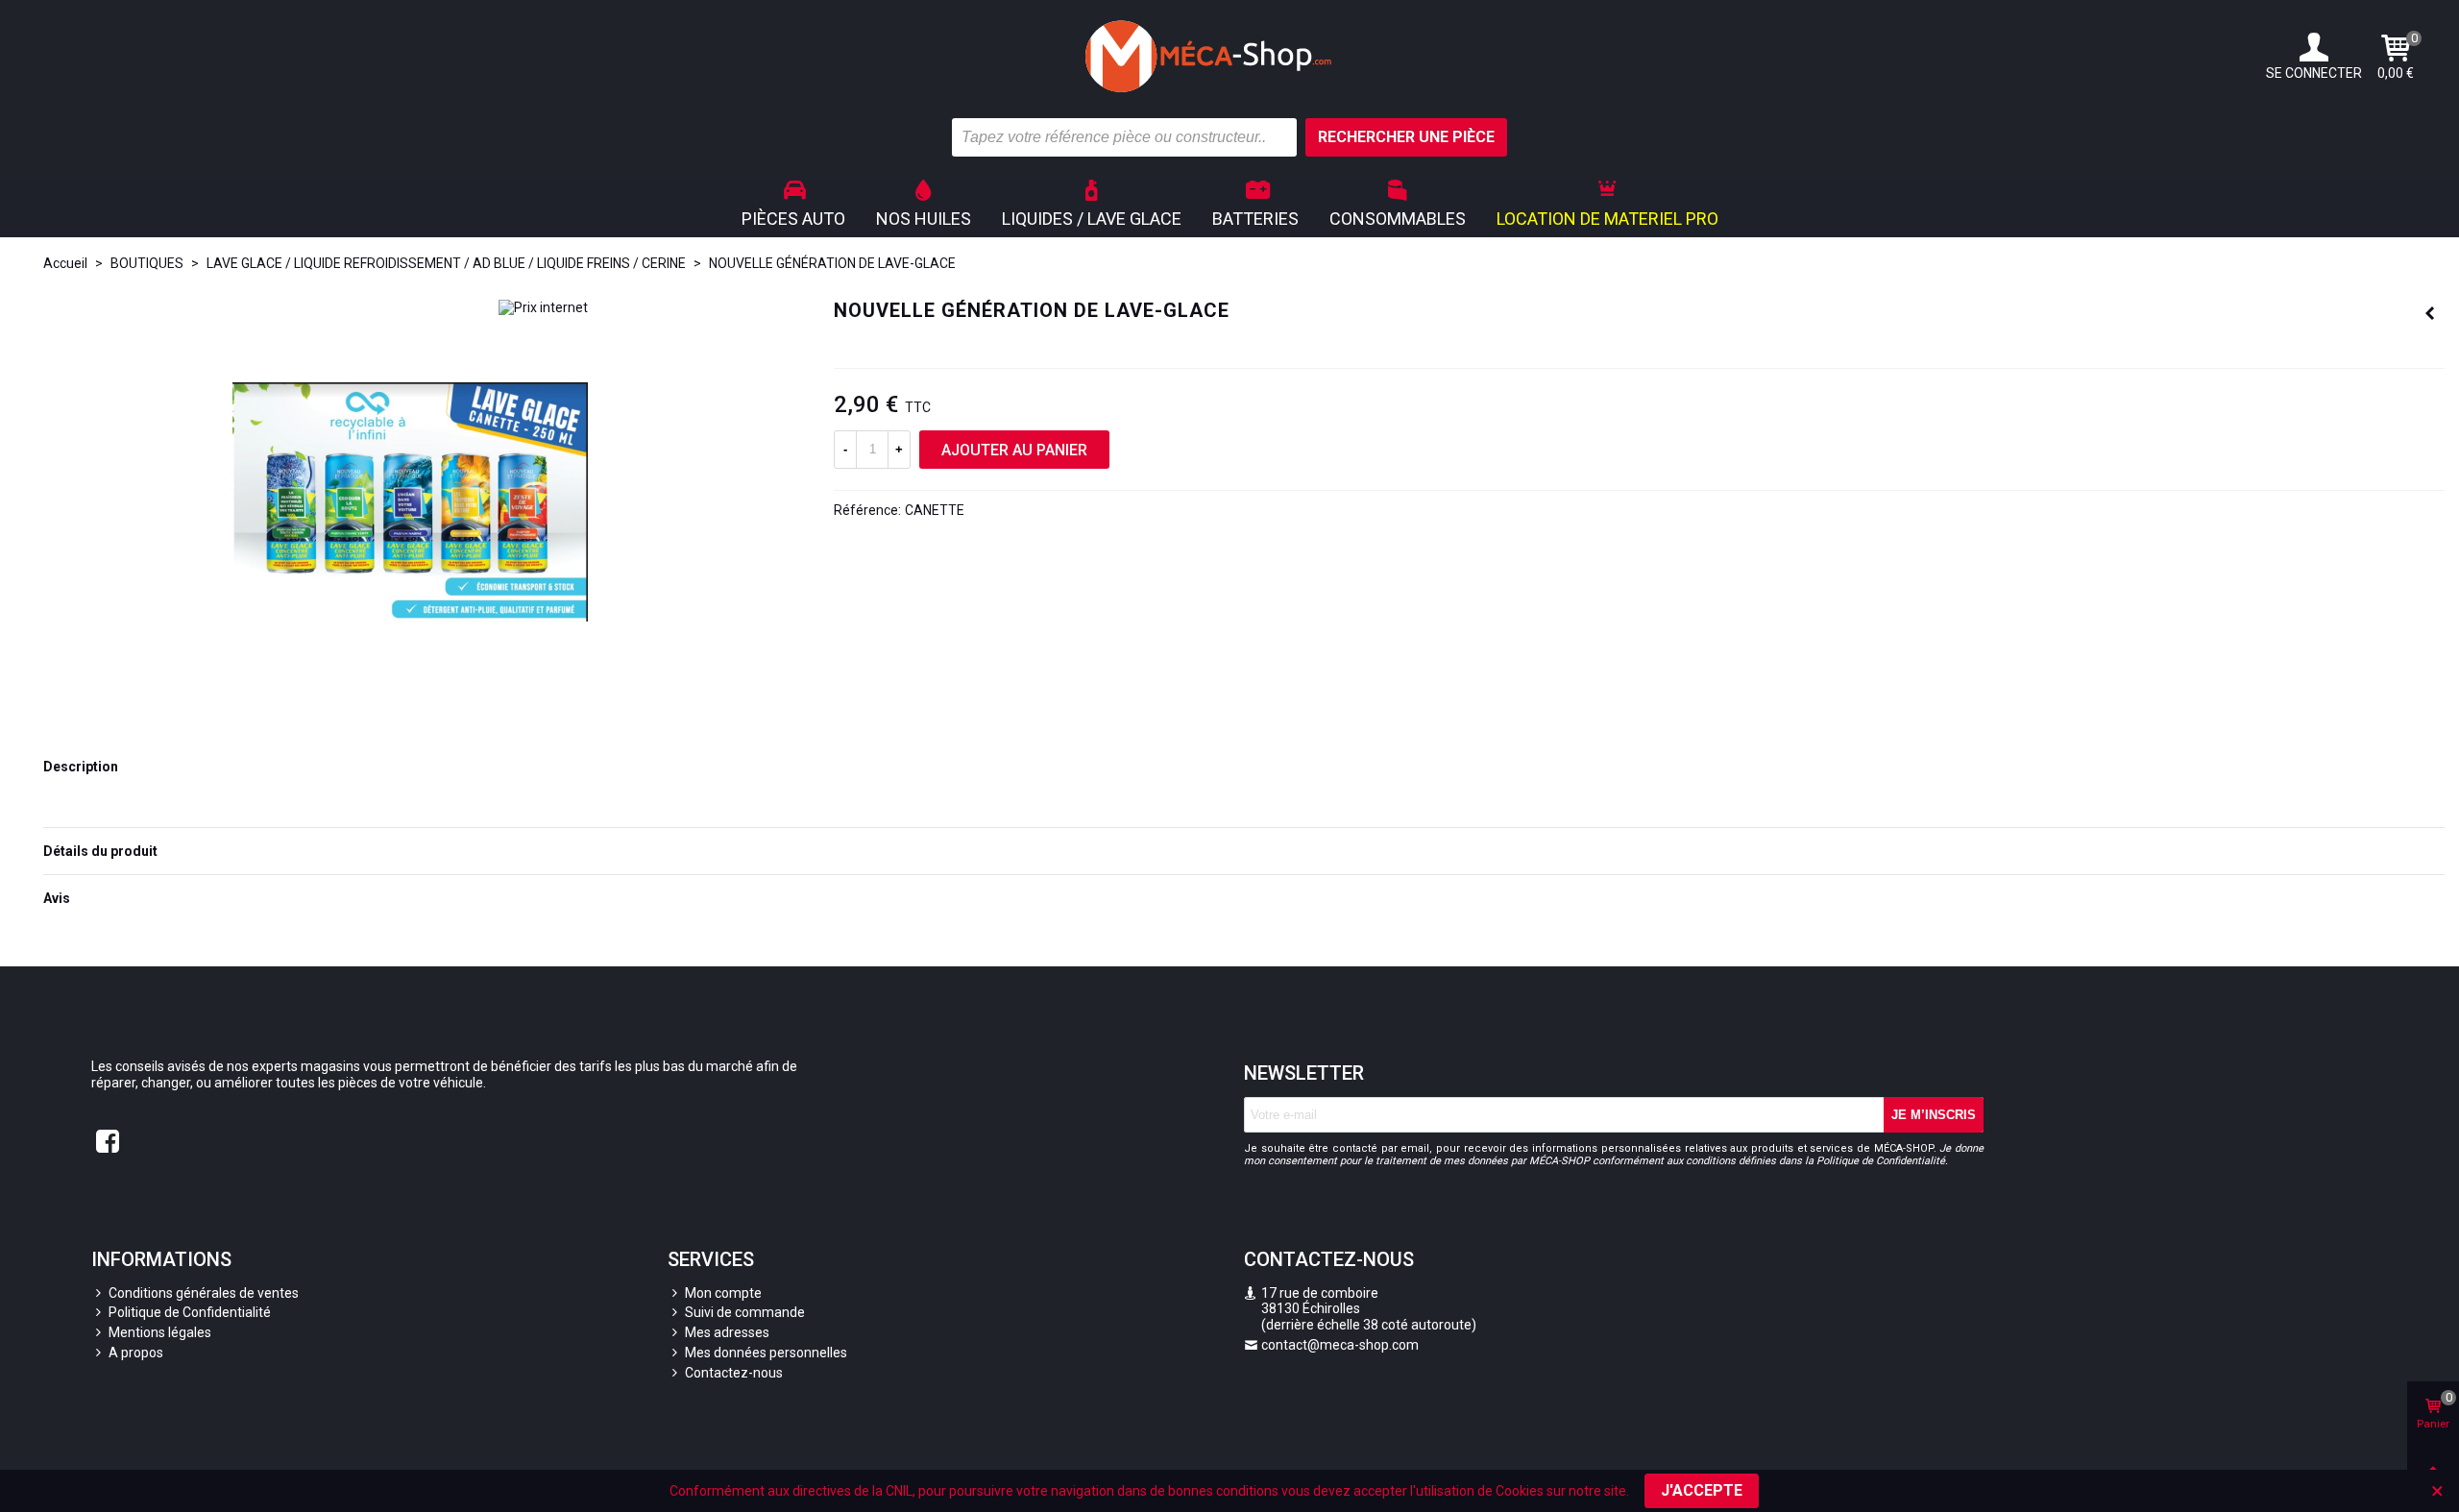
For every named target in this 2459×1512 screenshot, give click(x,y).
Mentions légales (160, 1332)
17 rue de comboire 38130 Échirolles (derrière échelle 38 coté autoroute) (1360, 1309)
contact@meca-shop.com (1340, 1345)
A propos (136, 1353)
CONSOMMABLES (1398, 219)
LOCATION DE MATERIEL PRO (1607, 219)
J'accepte (1702, 1490)
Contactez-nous (734, 1373)
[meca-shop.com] (1229, 56)
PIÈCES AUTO (793, 219)
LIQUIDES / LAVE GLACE (1092, 219)
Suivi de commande (745, 1312)
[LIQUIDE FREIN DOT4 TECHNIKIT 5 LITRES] (2430, 313)
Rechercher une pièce (1406, 137)
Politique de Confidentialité (190, 1312)
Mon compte (723, 1293)
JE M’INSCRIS (1934, 1115)
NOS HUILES (924, 219)
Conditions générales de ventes (204, 1293)
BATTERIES (1255, 219)
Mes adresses (727, 1332)
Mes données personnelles (766, 1353)
